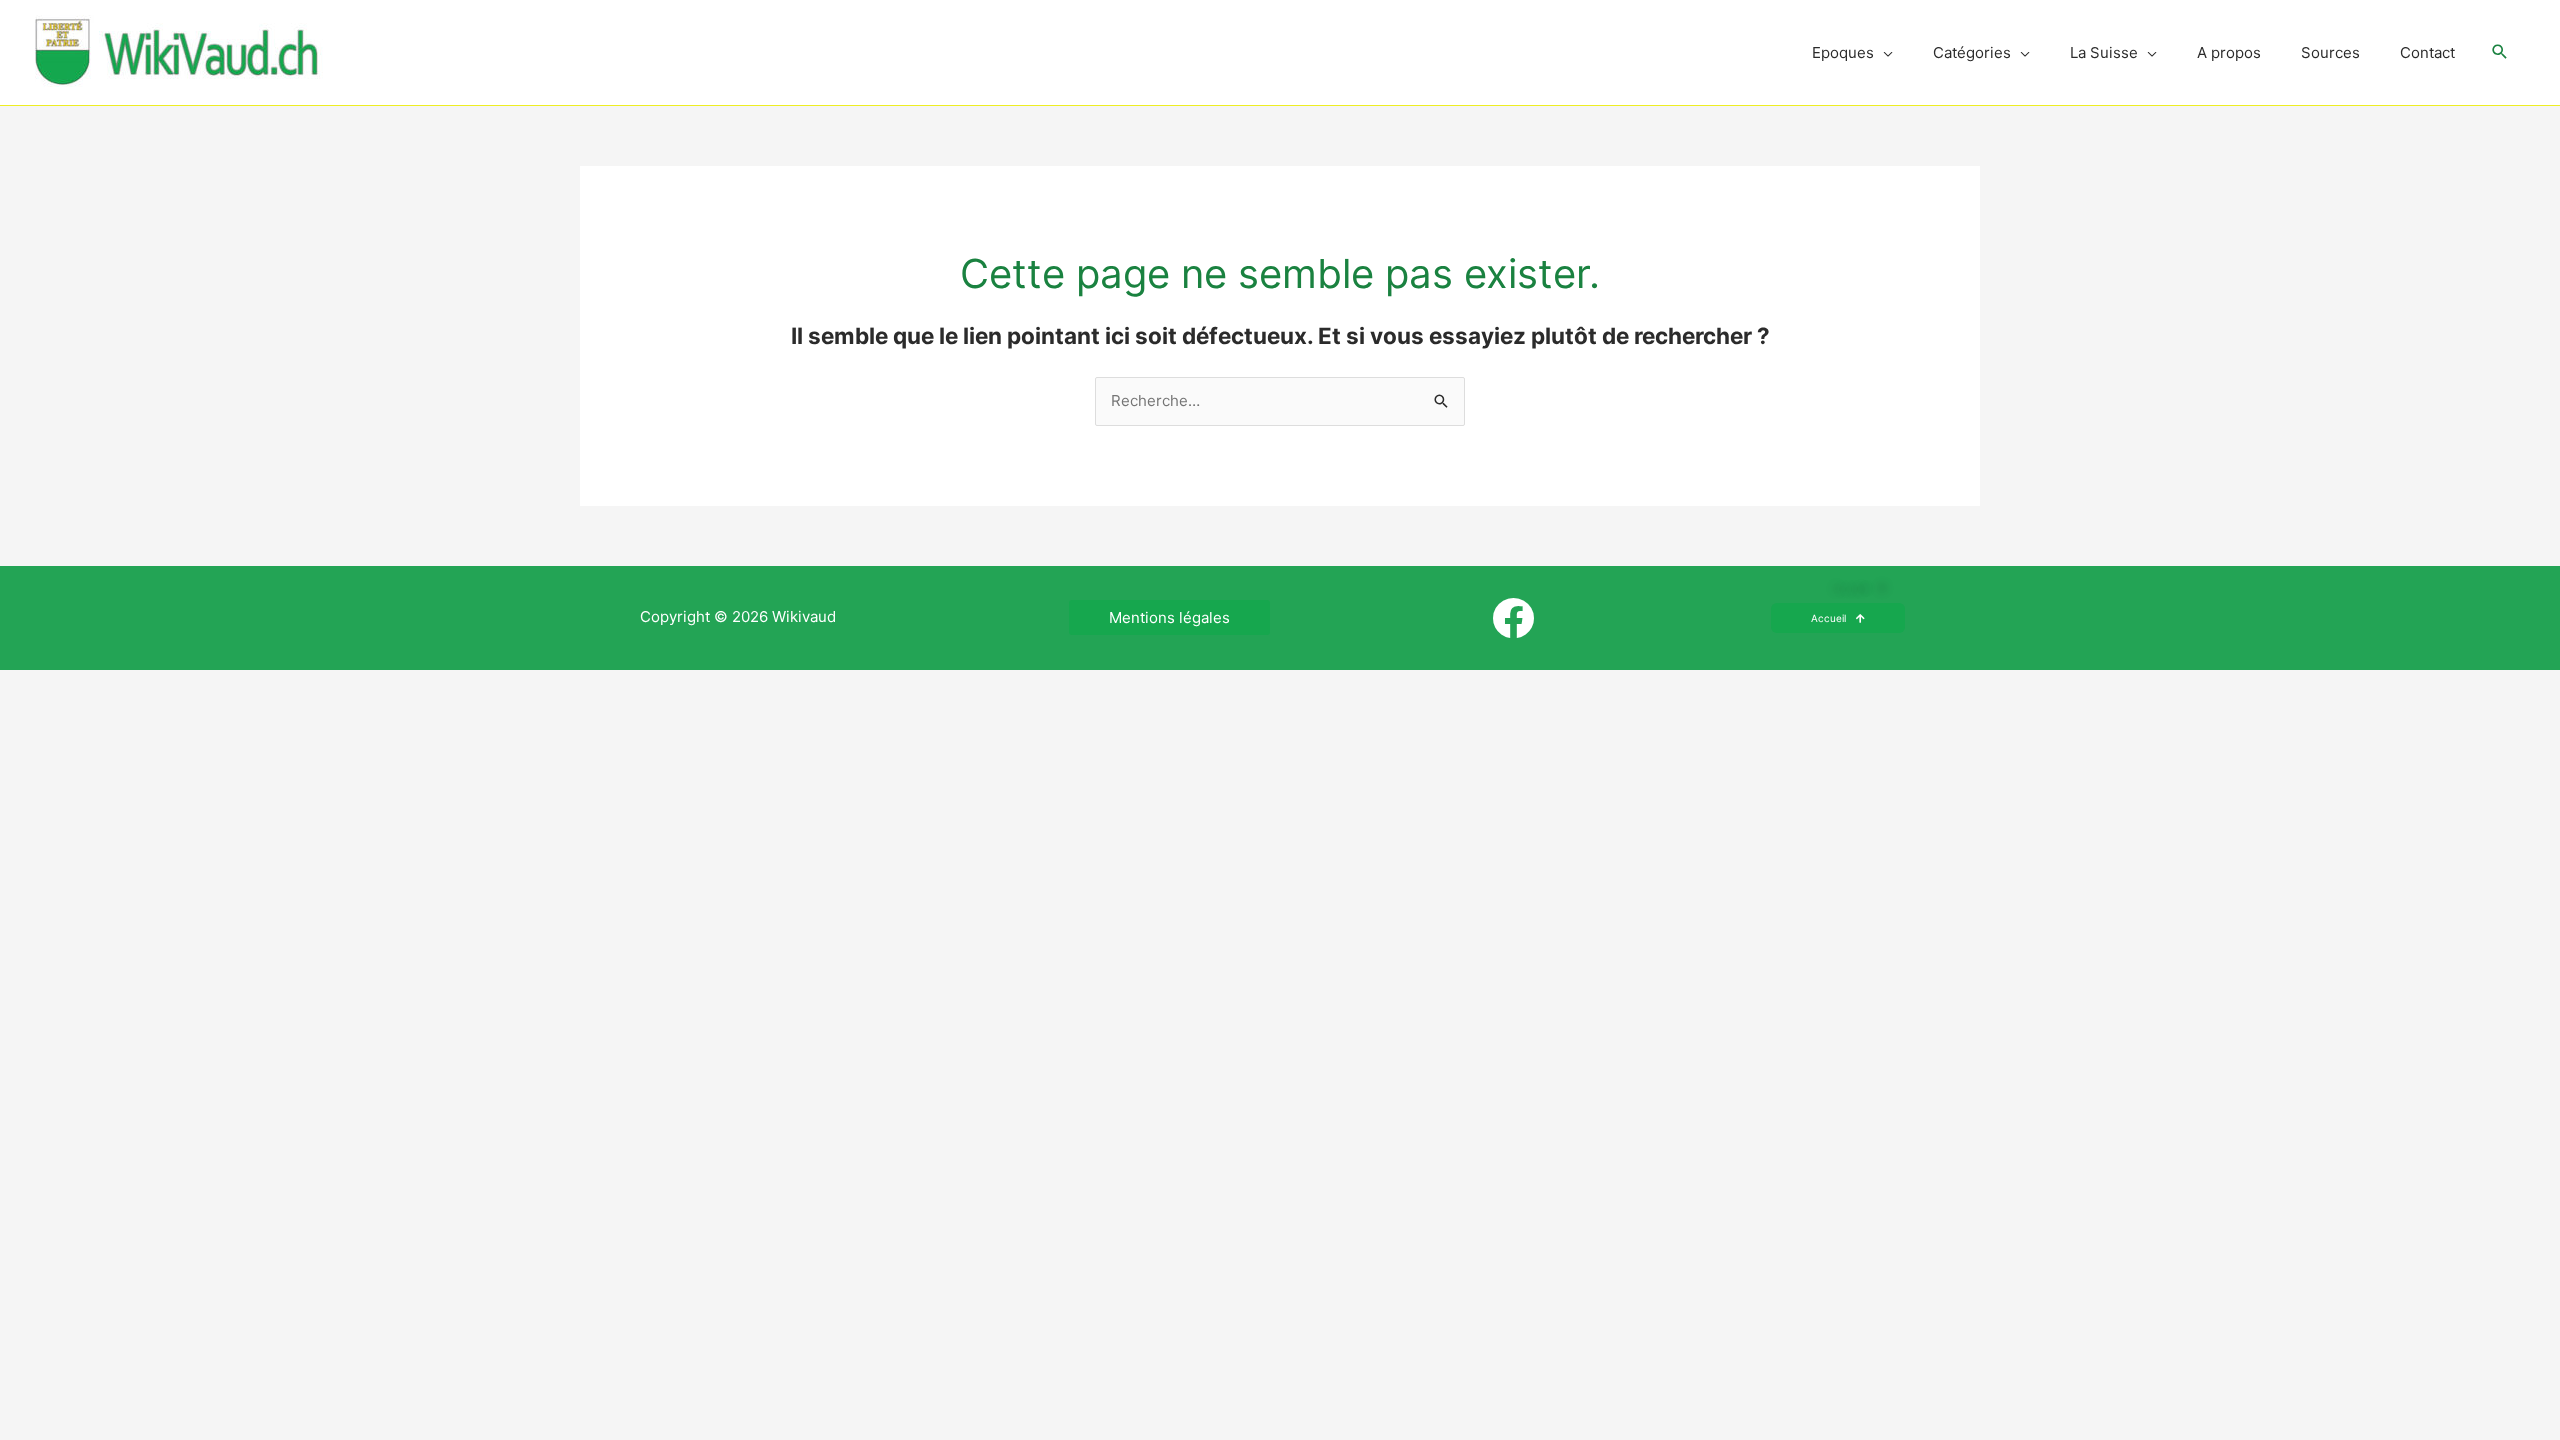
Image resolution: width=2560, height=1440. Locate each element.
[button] (2500, 53)
